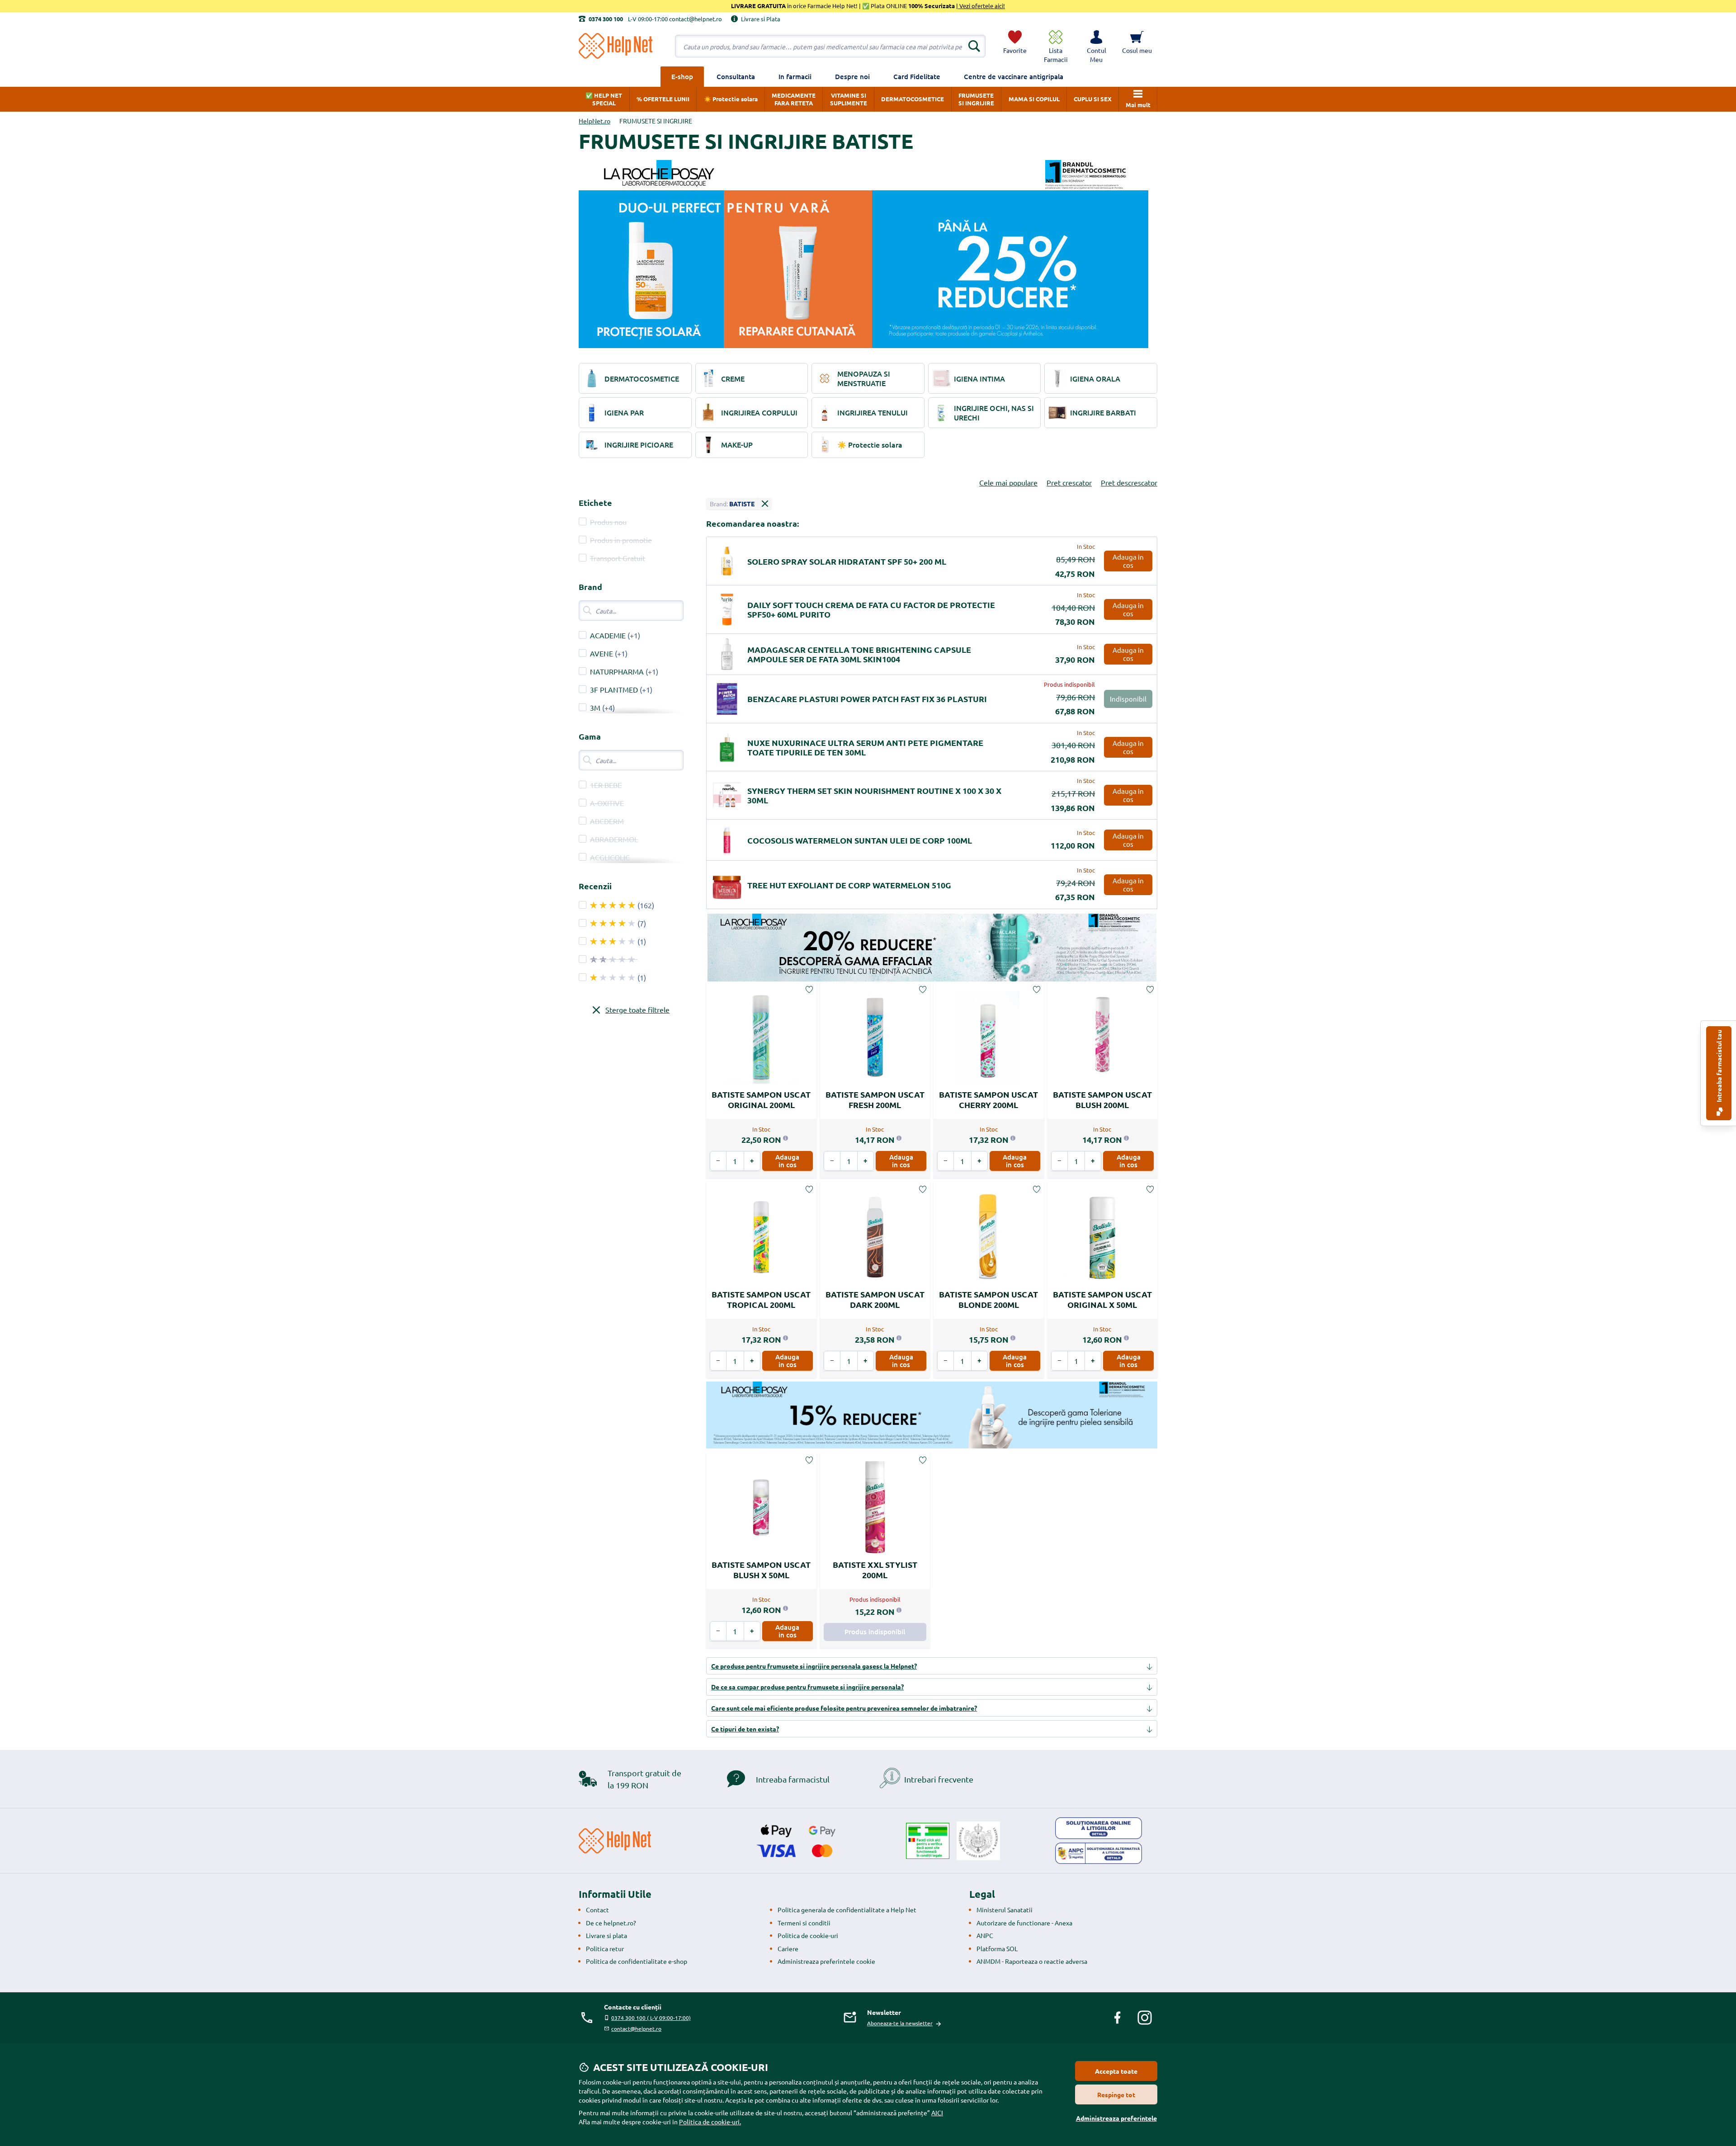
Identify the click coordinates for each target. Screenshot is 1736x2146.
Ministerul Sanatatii (1005, 1910)
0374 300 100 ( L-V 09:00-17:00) (651, 2018)
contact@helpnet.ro (636, 2028)
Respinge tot (1116, 2094)
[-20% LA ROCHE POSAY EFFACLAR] (932, 948)
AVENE (601, 653)
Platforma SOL (997, 1948)
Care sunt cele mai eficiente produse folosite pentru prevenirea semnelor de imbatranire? (844, 1708)
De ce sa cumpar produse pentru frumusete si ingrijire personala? (807, 1687)
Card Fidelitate (917, 76)
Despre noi (852, 76)
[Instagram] (1145, 2018)
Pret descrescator (1129, 482)
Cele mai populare (1008, 482)
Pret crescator (1069, 482)
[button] (1096, 46)
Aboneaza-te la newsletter (900, 2023)
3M (595, 707)
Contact (597, 1910)
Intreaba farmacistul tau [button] (1719, 1067)
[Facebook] (1118, 2018)
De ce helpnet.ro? (611, 1923)
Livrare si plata (606, 1935)
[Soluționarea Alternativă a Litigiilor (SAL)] (1099, 1854)
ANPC (985, 1935)
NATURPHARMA (617, 671)
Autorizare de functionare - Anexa (1024, 1923)
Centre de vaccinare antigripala (1014, 76)
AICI (937, 2113)
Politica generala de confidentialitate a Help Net (847, 1910)
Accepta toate (1116, 2071)
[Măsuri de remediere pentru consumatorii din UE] (1099, 1828)
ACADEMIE (608, 635)
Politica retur (605, 1948)
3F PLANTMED (614, 689)
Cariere (788, 1948)
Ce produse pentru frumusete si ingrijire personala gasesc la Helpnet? (814, 1666)
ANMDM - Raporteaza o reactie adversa (1032, 1961)
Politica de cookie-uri (808, 1935)
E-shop (682, 76)
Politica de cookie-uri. (710, 2122)
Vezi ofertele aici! (981, 6)
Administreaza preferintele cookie (826, 1961)
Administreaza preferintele (1116, 2118)
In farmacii (795, 76)
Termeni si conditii (804, 1923)
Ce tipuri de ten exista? (745, 1729)
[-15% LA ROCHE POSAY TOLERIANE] (932, 1415)
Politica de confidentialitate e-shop (637, 1961)
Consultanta (736, 76)
